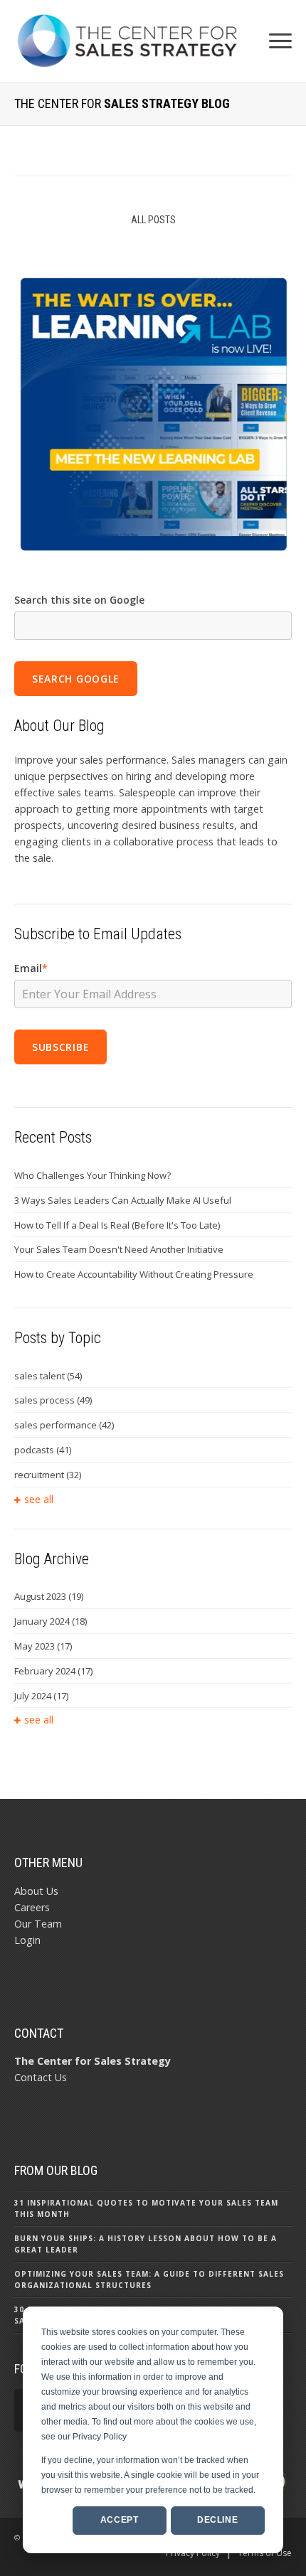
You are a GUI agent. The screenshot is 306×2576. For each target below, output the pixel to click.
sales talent (48, 1376)
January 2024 (51, 1621)
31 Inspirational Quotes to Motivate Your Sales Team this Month (146, 2208)
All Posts (153, 220)
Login (27, 1940)
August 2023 (49, 1596)
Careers (32, 1907)
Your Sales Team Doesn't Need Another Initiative (119, 1249)
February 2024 (53, 1671)
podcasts (43, 1450)
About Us (36, 1891)
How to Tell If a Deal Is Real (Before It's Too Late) (117, 1225)
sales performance (64, 1425)
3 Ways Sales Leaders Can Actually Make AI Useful (123, 1200)
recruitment (48, 1475)
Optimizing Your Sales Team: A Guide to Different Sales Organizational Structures (149, 2280)
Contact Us (41, 2077)
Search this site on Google (79, 600)
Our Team (38, 1924)
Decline (217, 2520)
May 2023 (43, 1646)
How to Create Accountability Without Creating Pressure (134, 1274)
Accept (120, 2520)
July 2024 (41, 1696)
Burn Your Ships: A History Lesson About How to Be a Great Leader (146, 2244)
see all (39, 1499)
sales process (53, 1400)
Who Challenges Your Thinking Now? (93, 1175)
